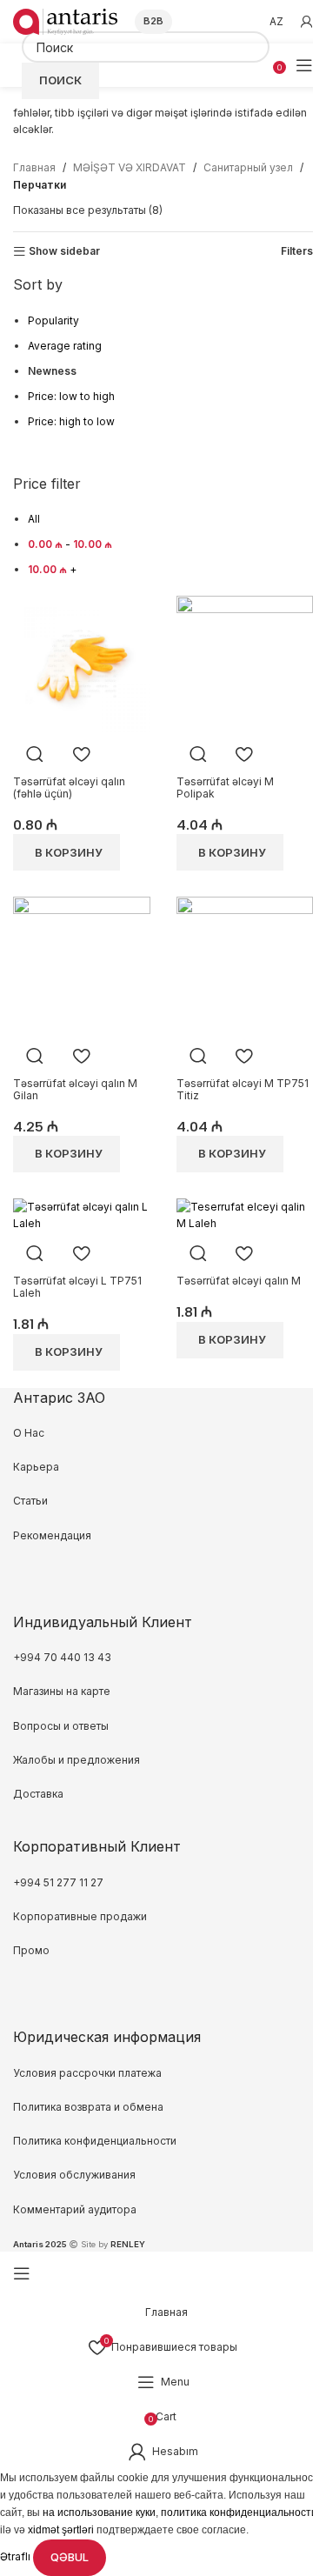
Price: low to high (71, 396)
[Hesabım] (307, 22)
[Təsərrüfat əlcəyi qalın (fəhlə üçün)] (82, 663)
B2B (153, 21)
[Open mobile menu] (304, 65)
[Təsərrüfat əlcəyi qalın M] (245, 1214)
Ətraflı (17, 2556)
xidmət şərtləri (61, 2530)
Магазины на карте (62, 1691)
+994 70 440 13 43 (62, 1657)
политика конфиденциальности (239, 2513)
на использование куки (99, 2513)
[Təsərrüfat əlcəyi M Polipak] (245, 663)
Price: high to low (71, 421)
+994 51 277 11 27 (58, 1882)
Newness (52, 371)
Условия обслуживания (76, 2175)
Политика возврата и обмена (88, 2107)
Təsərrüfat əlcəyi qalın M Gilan (75, 1089)
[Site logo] (65, 20)
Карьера (36, 1467)
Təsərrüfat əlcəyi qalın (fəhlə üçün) (69, 787)
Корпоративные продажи (80, 1916)
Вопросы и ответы (61, 1726)
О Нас (29, 1433)
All (34, 519)
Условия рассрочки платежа (87, 2073)
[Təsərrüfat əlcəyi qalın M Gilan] (82, 964)
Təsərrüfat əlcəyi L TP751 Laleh (77, 1287)
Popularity (53, 320)
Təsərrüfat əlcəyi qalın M (239, 1281)
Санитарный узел (248, 167)
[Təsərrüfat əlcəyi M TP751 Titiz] (245, 964)
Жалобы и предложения (77, 1760)
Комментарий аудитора (75, 2209)
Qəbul (70, 2557)
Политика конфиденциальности (95, 2141)
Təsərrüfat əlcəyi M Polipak (225, 787)
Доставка (38, 1794)
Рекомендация (52, 1535)
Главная (34, 167)
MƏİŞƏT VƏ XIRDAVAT (130, 167)
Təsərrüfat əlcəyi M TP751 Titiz (243, 1089)
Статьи (30, 1501)
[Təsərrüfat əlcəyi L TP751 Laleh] (82, 1214)
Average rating (65, 346)
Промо (31, 1950)
